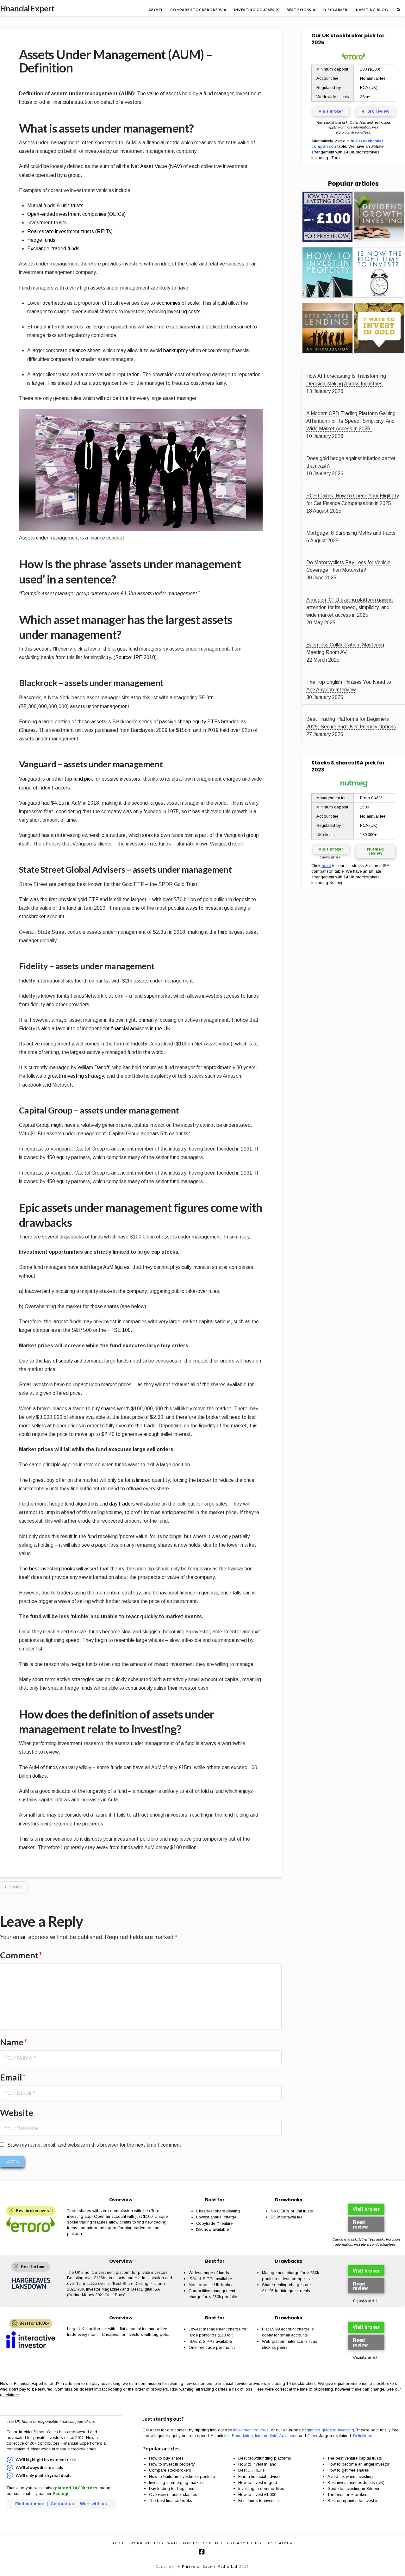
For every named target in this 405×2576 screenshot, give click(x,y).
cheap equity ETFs (199, 722)
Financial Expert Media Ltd (210, 2567)
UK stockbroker (343, 36)
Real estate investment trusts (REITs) (70, 231)
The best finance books (171, 2501)
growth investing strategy (76, 1076)
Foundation (242, 2436)
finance (14, 1887)
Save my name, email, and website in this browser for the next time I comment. (95, 2145)
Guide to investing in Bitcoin (353, 2489)
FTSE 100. (120, 1330)
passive (110, 779)
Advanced (288, 2436)
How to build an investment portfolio (182, 2476)
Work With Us (147, 2543)
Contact (213, 2543)
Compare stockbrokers (170, 2470)
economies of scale (178, 303)
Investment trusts (47, 223)
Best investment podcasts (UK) (356, 2482)
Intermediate (266, 2436)
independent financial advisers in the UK (126, 1029)
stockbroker (32, 917)
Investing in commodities (261, 2489)
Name (14, 2042)
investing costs (184, 312)
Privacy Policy (245, 2543)
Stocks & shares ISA (337, 763)
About (119, 2543)
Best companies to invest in (353, 2501)
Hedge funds (41, 240)
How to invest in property (172, 2464)
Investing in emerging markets (176, 2482)
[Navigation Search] (398, 8)
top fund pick (79, 779)
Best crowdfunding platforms (265, 2458)
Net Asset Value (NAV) (156, 166)
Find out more (30, 2504)
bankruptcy (176, 350)
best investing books (52, 1569)
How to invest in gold (258, 2482)
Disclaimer (280, 2543)
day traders (122, 1504)
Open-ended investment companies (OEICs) (76, 214)
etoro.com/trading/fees (353, 132)
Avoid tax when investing (350, 2476)
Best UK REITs (252, 2470)
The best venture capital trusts (355, 2458)
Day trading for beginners (172, 2489)
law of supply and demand (73, 1361)
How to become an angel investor (358, 2464)
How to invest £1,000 (257, 2495)
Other (312, 2436)
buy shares (104, 1409)
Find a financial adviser (259, 2476)
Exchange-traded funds (53, 249)
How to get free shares (348, 2470)
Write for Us (183, 2543)
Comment (21, 1955)
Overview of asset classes (173, 2495)
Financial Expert (27, 8)
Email (13, 2077)
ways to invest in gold (210, 908)
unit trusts (72, 206)
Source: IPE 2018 (135, 657)
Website (17, 2113)
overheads (55, 303)
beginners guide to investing (328, 2430)
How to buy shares (166, 2458)
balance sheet (84, 350)
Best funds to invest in (259, 2501)
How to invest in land (257, 2464)
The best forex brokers (348, 2495)
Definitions (363, 2436)
